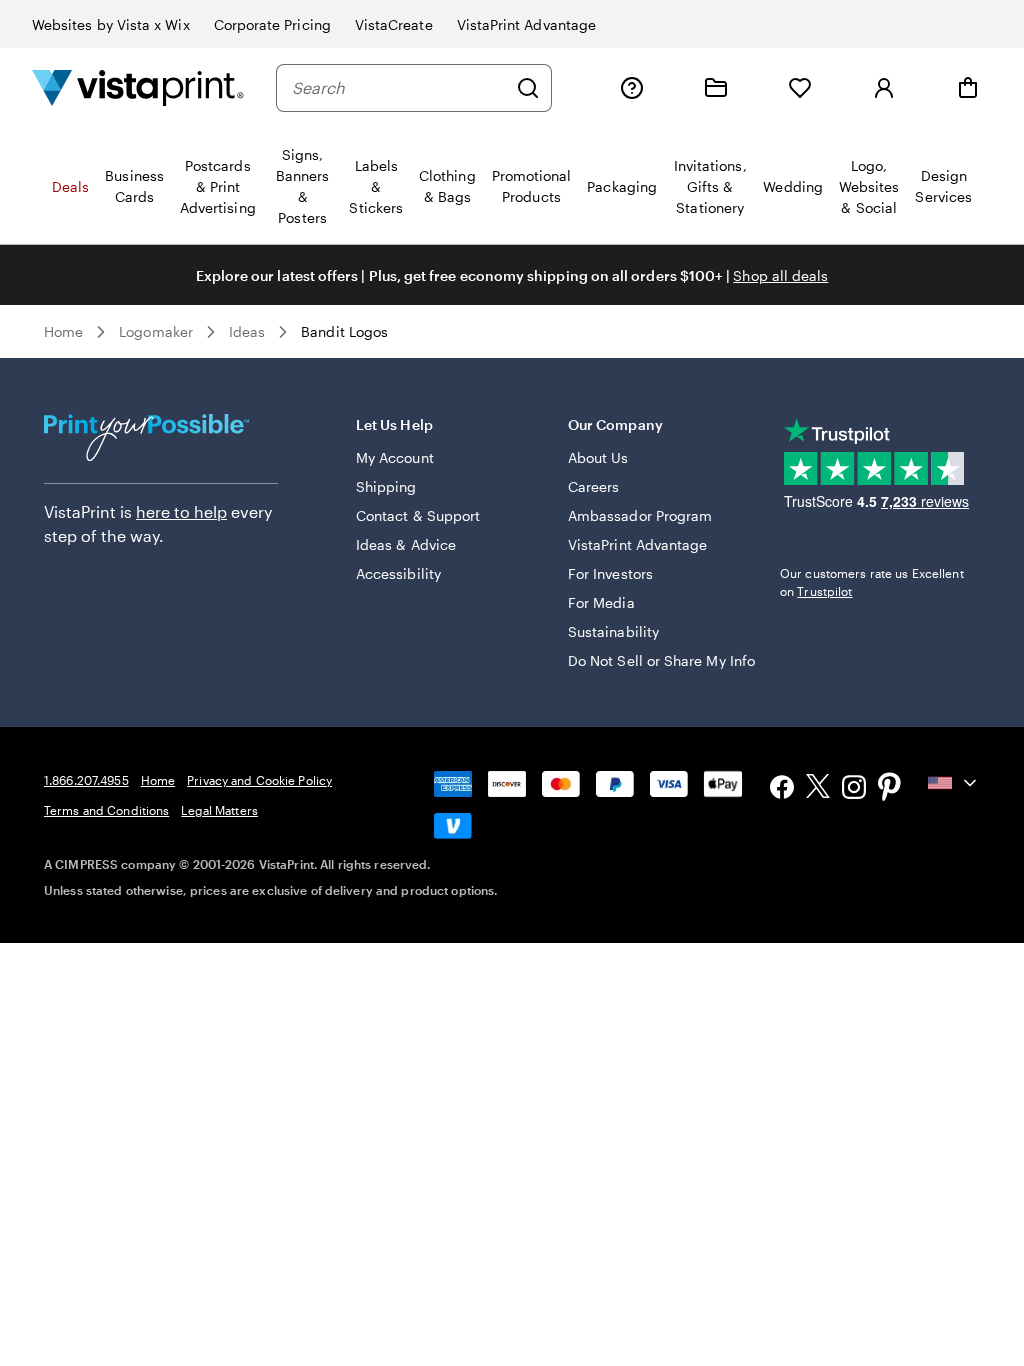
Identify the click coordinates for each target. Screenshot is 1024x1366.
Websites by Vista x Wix (111, 24)
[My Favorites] (800, 88)
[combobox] (399, 88)
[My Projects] (716, 88)
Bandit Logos (344, 331)
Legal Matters (219, 810)
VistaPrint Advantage (526, 24)
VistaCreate (394, 24)
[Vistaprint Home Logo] (138, 87)
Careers (594, 486)
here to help (181, 511)
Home (63, 331)
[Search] (528, 88)
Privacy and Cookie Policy (259, 780)
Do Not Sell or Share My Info (661, 660)
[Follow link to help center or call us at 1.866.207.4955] (632, 88)
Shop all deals (780, 275)
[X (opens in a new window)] (818, 789)
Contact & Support (418, 515)
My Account (395, 457)
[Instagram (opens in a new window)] (854, 789)
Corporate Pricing (272, 24)
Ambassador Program (640, 515)
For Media (601, 602)
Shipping (386, 486)
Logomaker (156, 331)
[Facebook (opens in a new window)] (782, 789)
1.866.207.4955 (86, 780)
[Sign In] (884, 88)
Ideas (247, 331)
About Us (598, 457)
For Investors (610, 573)
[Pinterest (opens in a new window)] (890, 789)
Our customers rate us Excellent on (872, 582)
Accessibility (398, 573)
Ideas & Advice (406, 544)
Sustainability (613, 631)
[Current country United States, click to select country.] (954, 783)
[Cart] (968, 88)
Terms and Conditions (106, 810)
